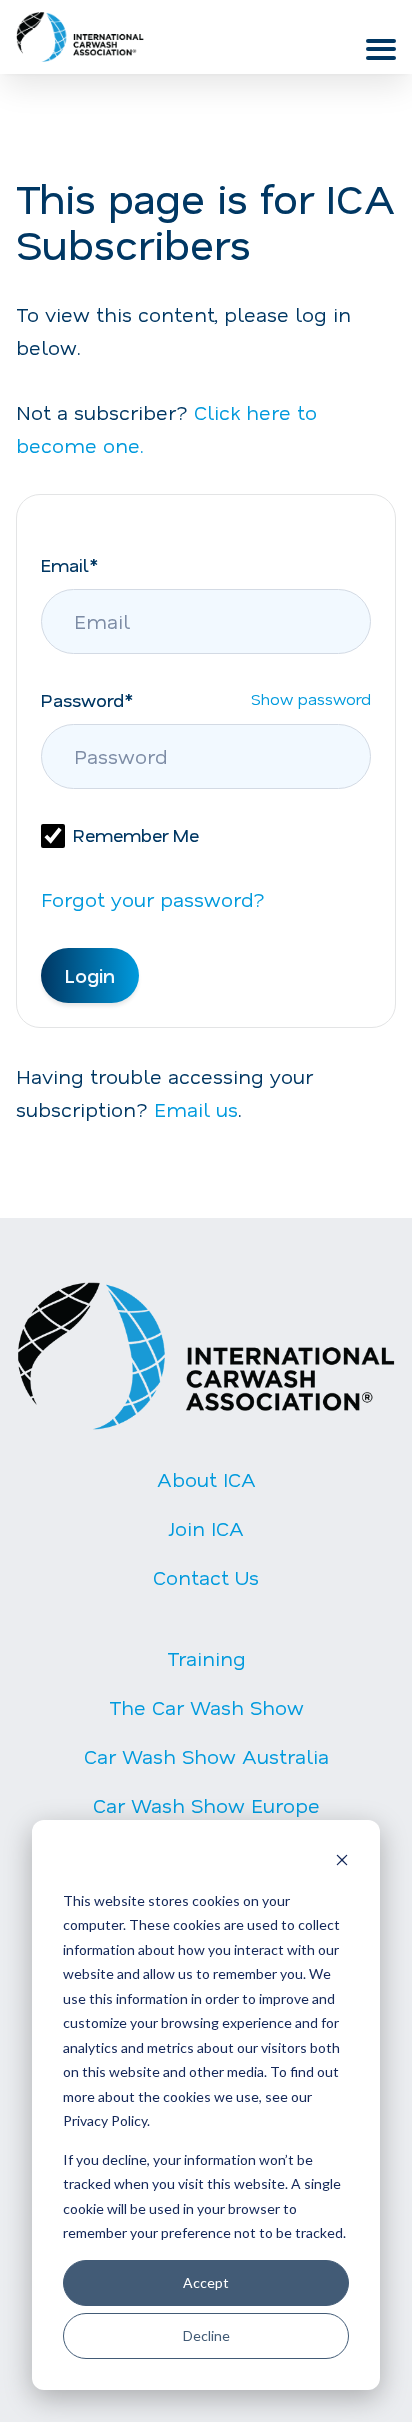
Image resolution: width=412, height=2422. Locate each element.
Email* (69, 565)
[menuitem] (206, 1544)
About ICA (206, 1479)
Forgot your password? (153, 899)
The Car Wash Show (206, 1707)
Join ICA (206, 1528)
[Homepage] (80, 37)
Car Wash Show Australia (206, 1756)
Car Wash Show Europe (206, 1805)
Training (206, 1658)
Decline (206, 2335)
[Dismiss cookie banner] (342, 1862)
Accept (206, 2282)
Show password (311, 705)
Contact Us (206, 1577)
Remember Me (136, 835)
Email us (196, 1109)
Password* (87, 700)
